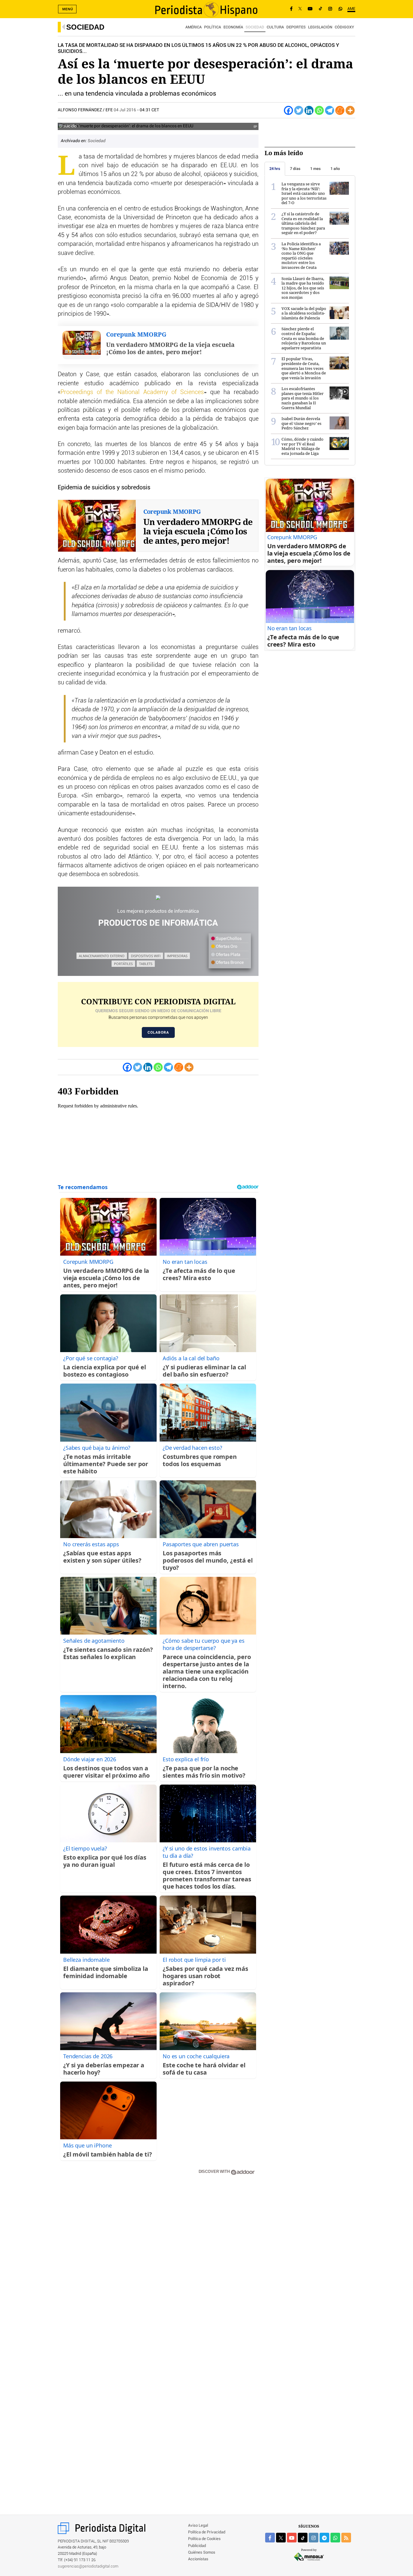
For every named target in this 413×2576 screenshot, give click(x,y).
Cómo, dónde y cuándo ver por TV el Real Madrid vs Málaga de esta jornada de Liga (302, 446)
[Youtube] (310, 9)
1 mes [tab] (315, 169)
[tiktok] (303, 2538)
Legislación (320, 27)
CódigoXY (344, 27)
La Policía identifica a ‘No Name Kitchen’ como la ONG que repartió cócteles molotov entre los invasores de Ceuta (301, 256)
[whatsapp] (340, 9)
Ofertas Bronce (229, 963)
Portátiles (123, 964)
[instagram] (314, 2538)
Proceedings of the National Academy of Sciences (132, 392)
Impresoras (177, 956)
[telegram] (324, 2538)
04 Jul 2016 (125, 110)
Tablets (146, 964)
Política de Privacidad (207, 2532)
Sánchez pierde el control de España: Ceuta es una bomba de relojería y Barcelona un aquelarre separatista (304, 338)
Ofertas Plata (228, 955)
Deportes (296, 27)
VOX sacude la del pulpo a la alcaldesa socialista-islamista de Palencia (304, 313)
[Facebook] (291, 9)
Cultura (275, 27)
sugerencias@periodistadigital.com (88, 2566)
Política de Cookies (204, 2539)
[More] (350, 110)
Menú (68, 9)
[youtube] (292, 2538)
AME (351, 9)
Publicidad (197, 2546)
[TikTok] (320, 9)
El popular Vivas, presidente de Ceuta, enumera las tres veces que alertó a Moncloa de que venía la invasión (304, 368)
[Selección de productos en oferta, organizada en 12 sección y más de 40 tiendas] (158, 898)
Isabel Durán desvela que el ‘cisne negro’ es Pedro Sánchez (301, 423)
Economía (233, 27)
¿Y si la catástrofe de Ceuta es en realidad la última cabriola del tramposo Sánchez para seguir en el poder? (303, 223)
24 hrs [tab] (275, 169)
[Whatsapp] (319, 110)
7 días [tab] (295, 169)
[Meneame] (340, 110)
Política (213, 27)
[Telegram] (330, 110)
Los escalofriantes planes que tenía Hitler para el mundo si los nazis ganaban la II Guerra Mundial (302, 398)
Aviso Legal (198, 2526)
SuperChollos (228, 939)
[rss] (346, 2538)
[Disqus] (158, 2266)
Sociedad (85, 27)
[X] (300, 9)
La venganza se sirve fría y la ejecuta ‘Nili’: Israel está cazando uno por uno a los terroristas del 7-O (304, 193)
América (193, 27)
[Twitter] (299, 110)
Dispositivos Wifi (146, 956)
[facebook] (270, 2538)
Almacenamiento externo (102, 956)
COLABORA (158, 1032)
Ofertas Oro (226, 947)
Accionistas (198, 2559)
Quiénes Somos (202, 2553)
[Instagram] (330, 9)
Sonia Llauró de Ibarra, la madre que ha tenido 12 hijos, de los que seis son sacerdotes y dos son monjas (303, 288)
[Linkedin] (309, 110)
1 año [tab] (335, 169)
